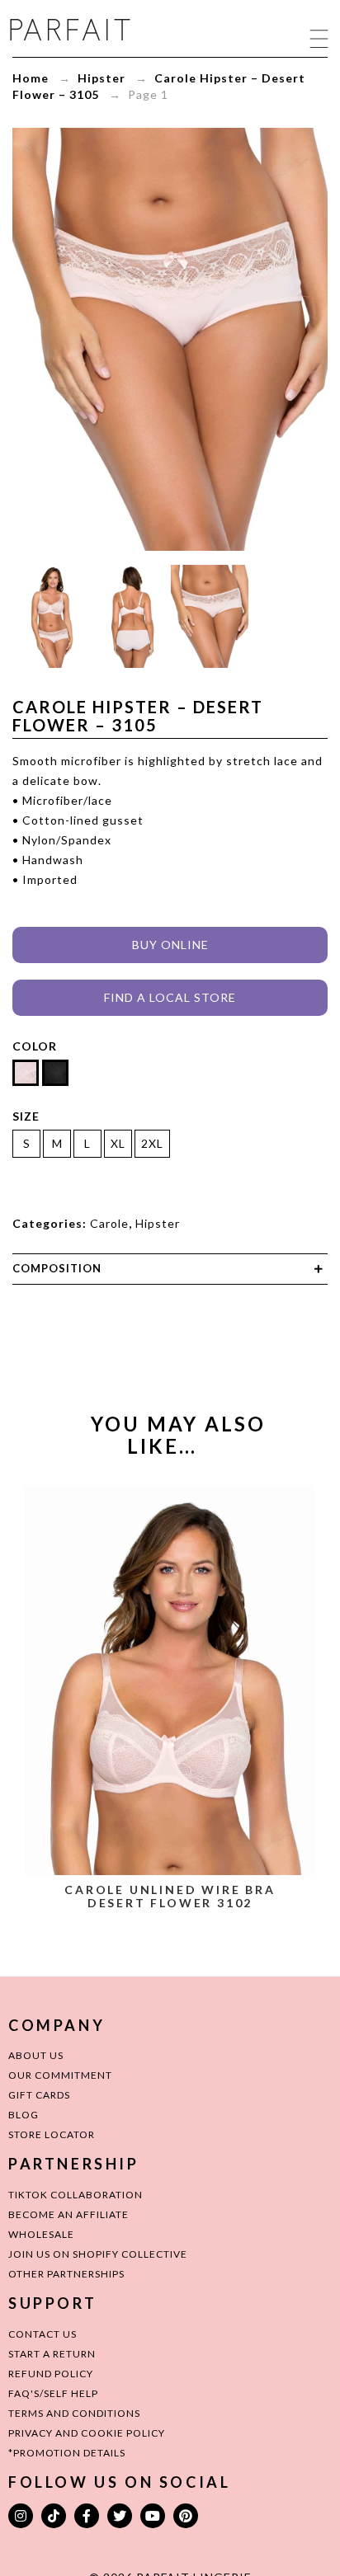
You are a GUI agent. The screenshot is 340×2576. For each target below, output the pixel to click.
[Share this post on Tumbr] (233, 1317)
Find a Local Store (170, 997)
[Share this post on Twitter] (139, 1317)
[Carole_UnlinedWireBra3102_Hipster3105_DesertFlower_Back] (131, 616)
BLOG (24, 2115)
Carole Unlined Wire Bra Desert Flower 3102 (170, 1896)
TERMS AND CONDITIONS (74, 2413)
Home (31, 78)
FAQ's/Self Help (53, 2393)
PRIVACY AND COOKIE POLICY (87, 2433)
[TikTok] (54, 2516)
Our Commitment (60, 2075)
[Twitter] (120, 2516)
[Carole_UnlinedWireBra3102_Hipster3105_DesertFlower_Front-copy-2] (52, 616)
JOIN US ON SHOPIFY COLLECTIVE (98, 2254)
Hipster (102, 78)
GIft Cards (39, 2095)
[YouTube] (153, 2516)
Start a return (52, 2354)
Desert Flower (170, 1941)
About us (36, 2055)
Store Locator (52, 2134)
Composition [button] (57, 1268)
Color (35, 1046)
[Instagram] (21, 2516)
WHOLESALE (41, 2234)
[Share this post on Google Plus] (170, 1317)
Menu (319, 38)
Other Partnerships (66, 2274)
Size (26, 1116)
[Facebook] (87, 2516)
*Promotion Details (67, 2453)
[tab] (170, 1269)
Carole (109, 1223)
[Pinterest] (186, 2516)
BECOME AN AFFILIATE (68, 2214)
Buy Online (170, 945)
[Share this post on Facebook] (107, 1317)
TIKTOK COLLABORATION (76, 2195)
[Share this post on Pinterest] (201, 1317)
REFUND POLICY (51, 2374)
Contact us (42, 2334)
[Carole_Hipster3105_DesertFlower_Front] (210, 616)
